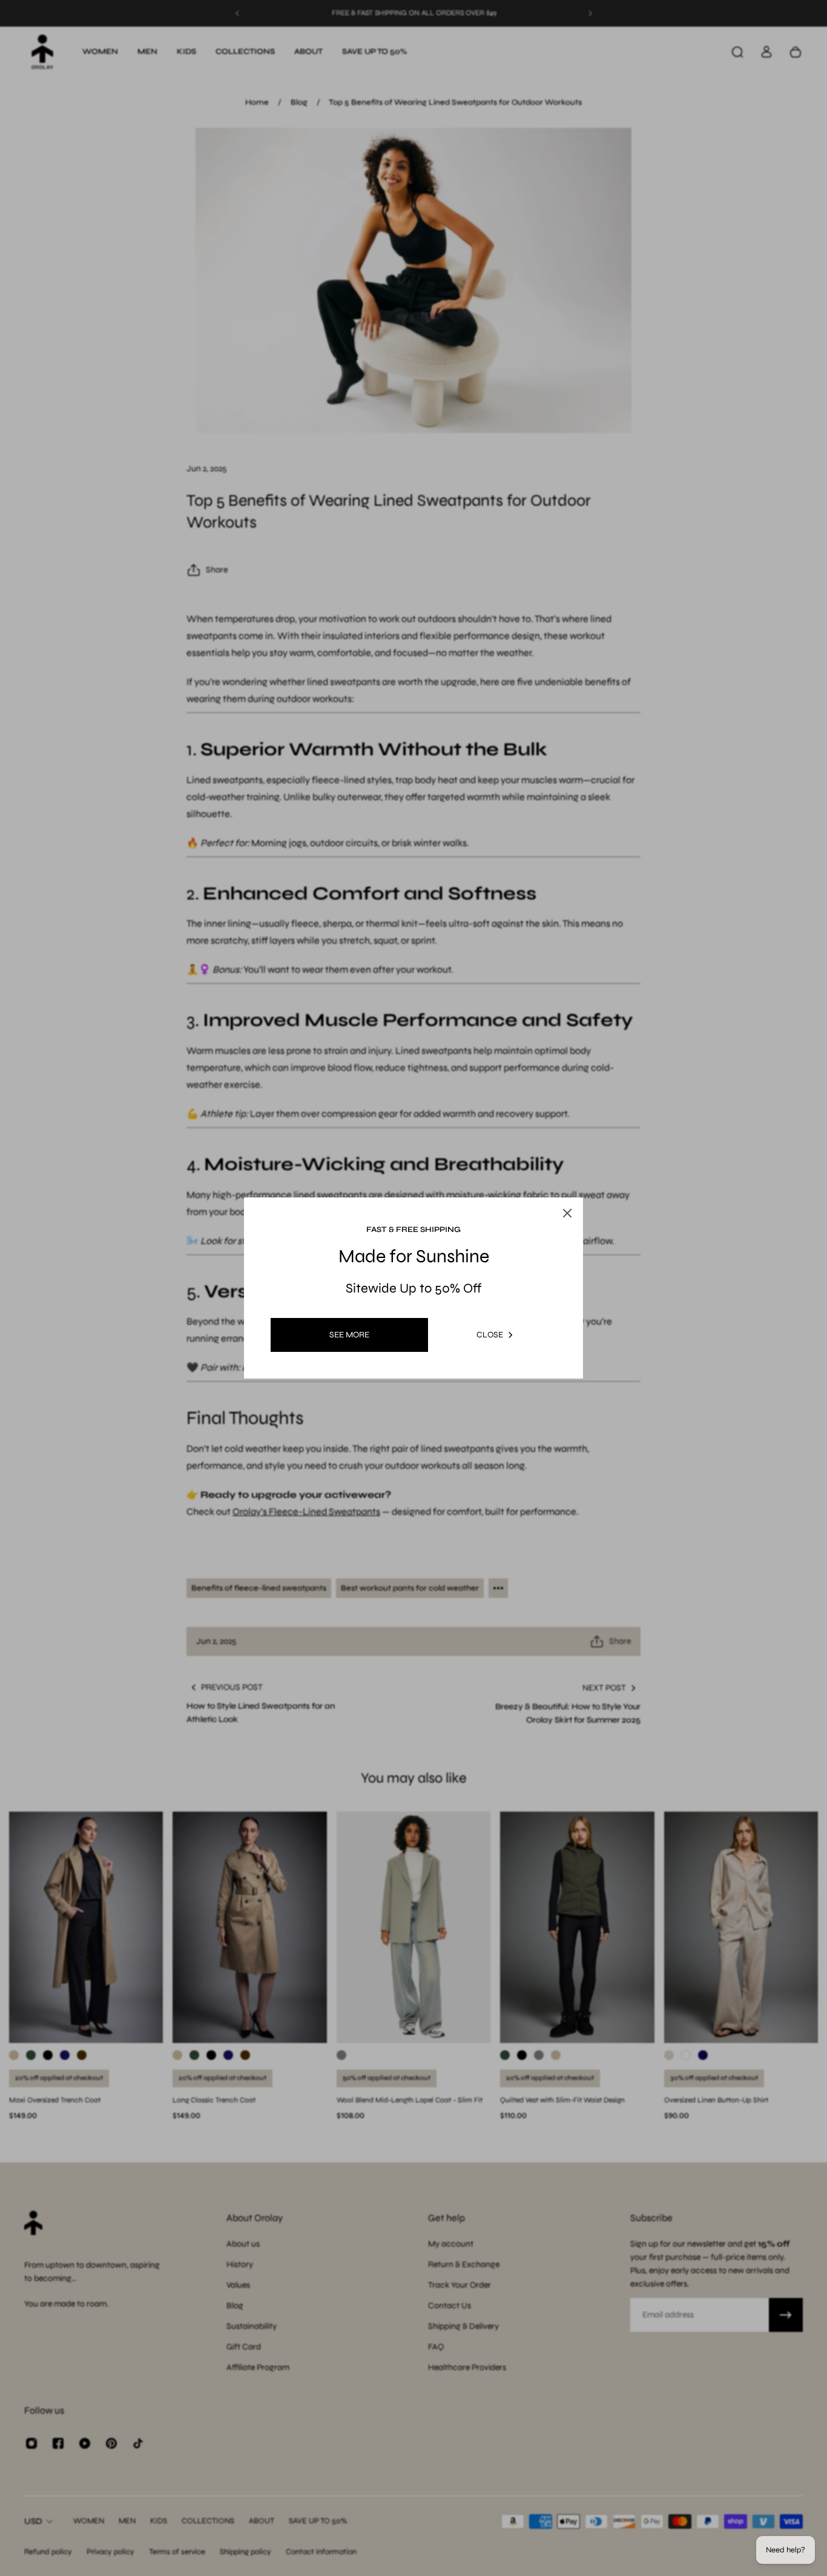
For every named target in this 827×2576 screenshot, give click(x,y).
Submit (344, 1392)
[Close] (583, 1164)
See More (349, 1335)
